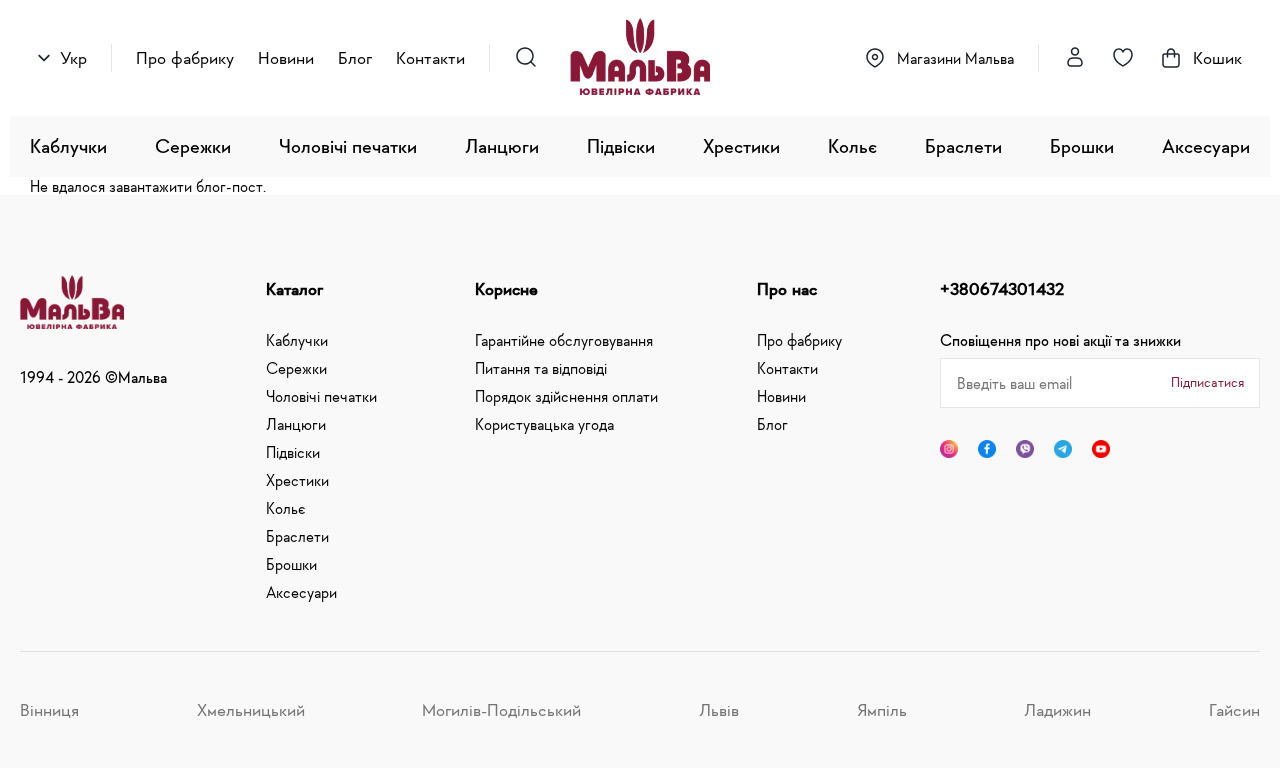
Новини (286, 58)
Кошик (1217, 58)
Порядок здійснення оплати (566, 396)
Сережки (193, 146)
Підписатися (1207, 382)
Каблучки (68, 146)
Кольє (852, 146)
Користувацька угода (544, 424)
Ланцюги (502, 146)
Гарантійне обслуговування (564, 340)
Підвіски (621, 146)
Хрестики (741, 146)
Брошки (1082, 146)
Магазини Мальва (955, 58)
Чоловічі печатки (348, 146)
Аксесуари (1206, 146)
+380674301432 (1002, 289)
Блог (355, 58)
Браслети (963, 146)
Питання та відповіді (541, 368)
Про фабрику (185, 58)
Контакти (430, 58)
